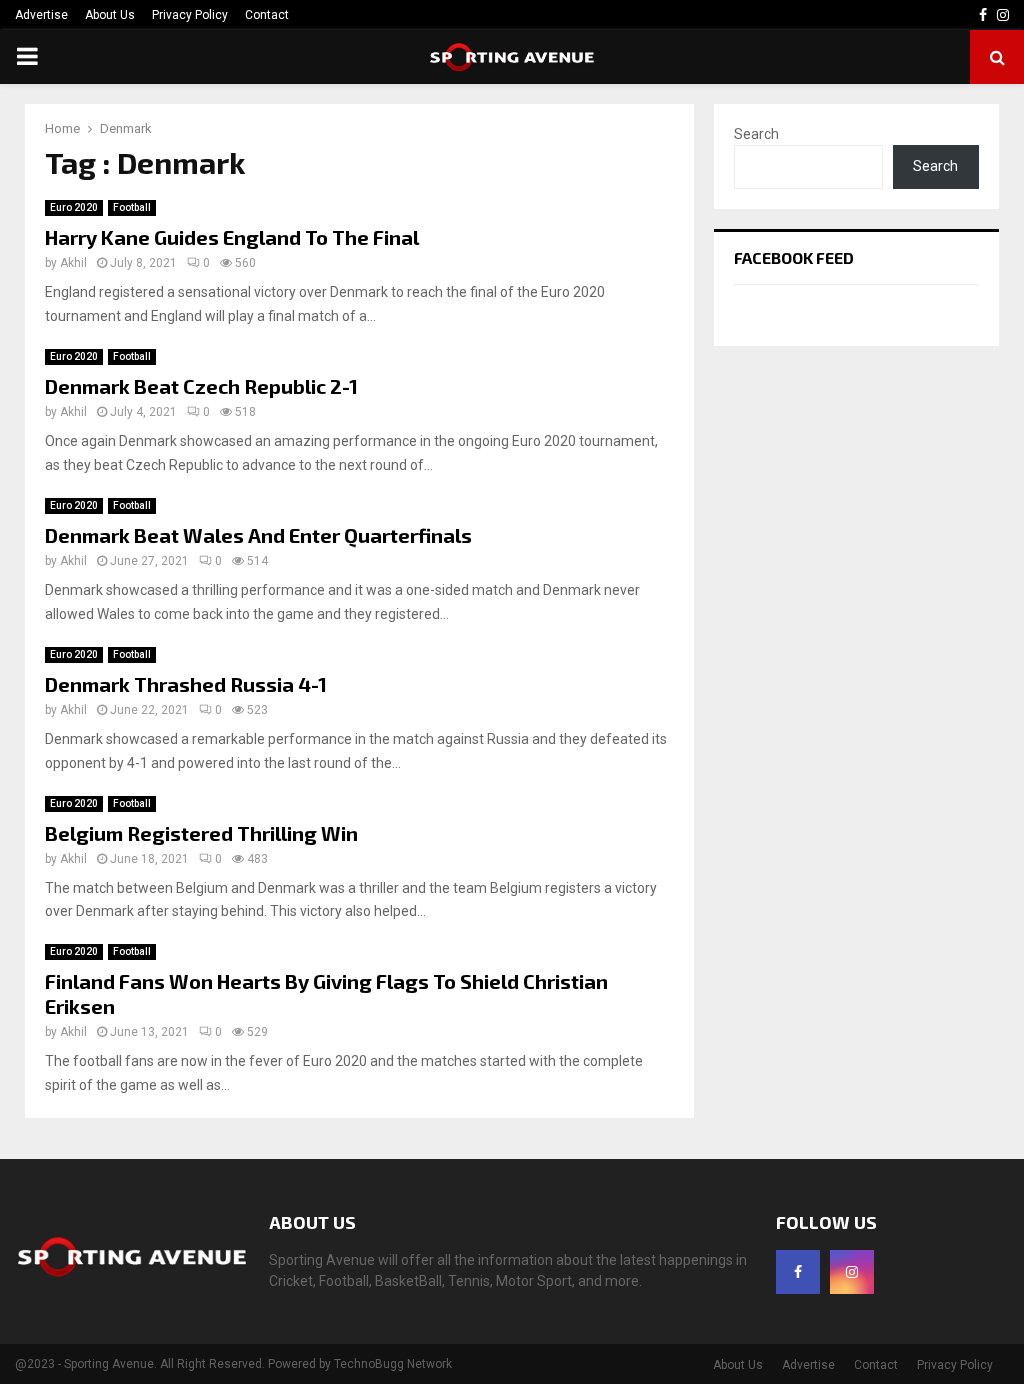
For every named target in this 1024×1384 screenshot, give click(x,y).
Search (756, 134)
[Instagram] (852, 1272)
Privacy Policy (190, 15)
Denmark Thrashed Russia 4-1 (186, 684)
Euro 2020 (74, 207)
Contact (267, 15)
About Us (110, 15)
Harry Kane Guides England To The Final (232, 237)
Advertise (41, 15)
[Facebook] (798, 1272)
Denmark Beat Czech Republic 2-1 (201, 386)
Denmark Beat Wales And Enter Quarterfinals (258, 535)
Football (132, 207)
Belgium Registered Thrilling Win (201, 833)
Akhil (73, 263)
